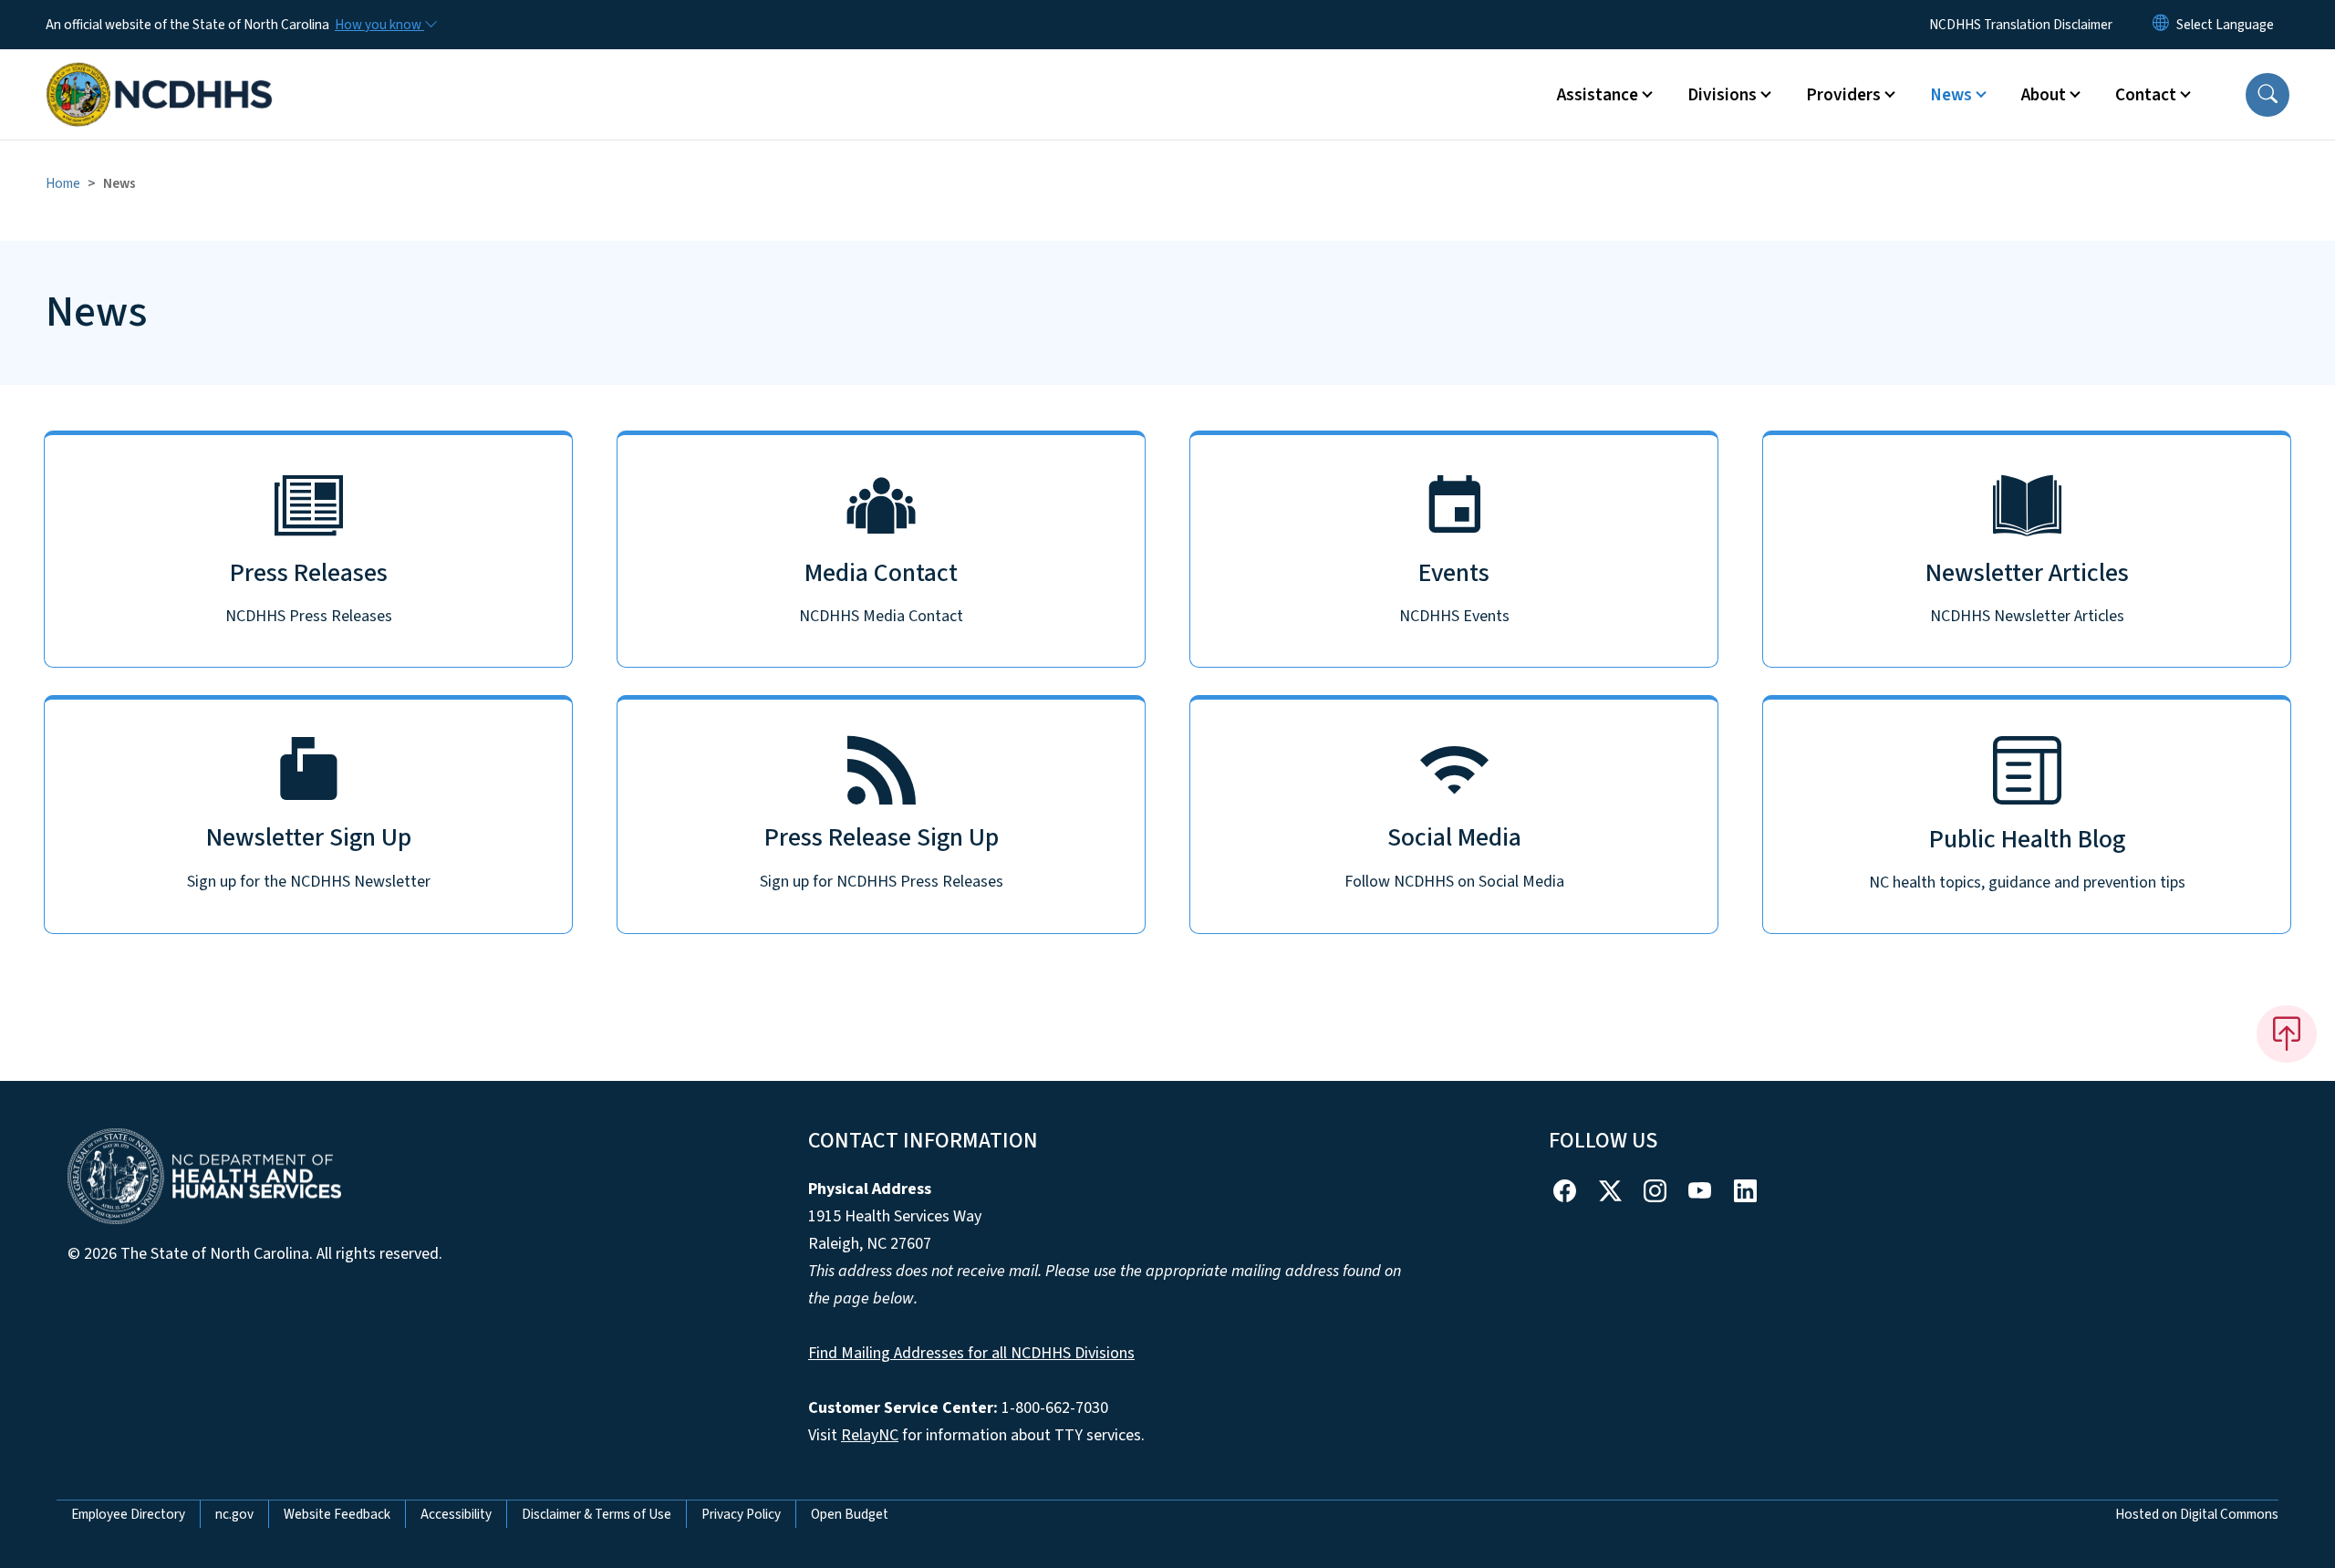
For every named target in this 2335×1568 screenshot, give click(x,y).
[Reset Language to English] (2161, 25)
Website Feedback (337, 1514)
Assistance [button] (1598, 95)
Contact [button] (2146, 95)
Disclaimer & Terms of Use (597, 1514)
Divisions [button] (1722, 95)
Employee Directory (128, 1514)
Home (63, 183)
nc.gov (234, 1514)
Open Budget (850, 1514)
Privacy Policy (741, 1514)
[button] (2268, 95)
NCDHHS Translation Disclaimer (2021, 25)
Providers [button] (1843, 95)
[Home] (160, 74)
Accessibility (456, 1514)
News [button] (1951, 95)
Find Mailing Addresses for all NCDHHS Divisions (971, 1353)
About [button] (2044, 95)
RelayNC (870, 1435)
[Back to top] (2287, 1033)
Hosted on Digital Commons (2197, 1514)
